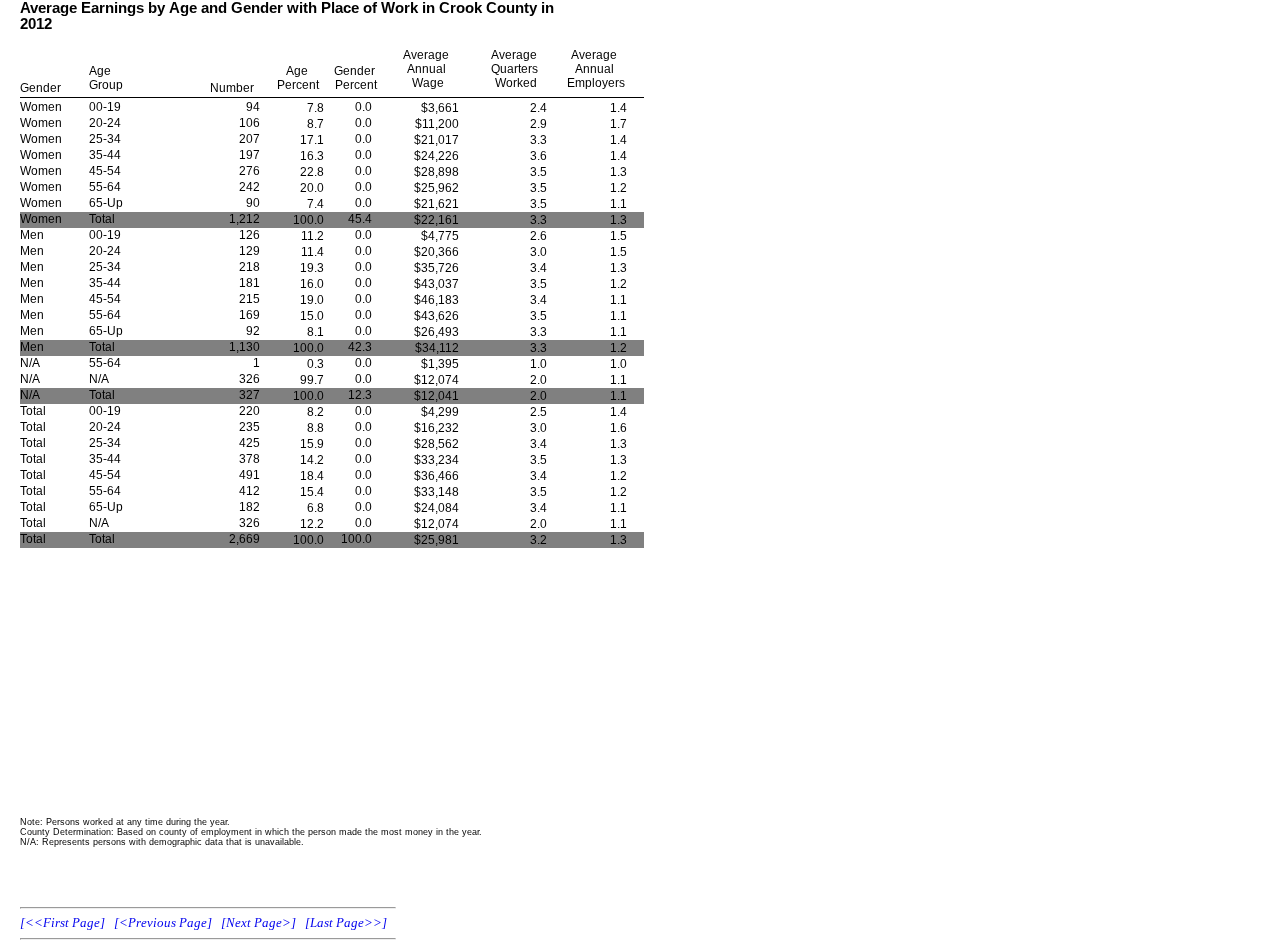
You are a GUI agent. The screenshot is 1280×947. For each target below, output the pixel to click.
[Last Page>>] (346, 922)
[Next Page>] (258, 922)
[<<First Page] (62, 922)
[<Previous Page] (163, 922)
